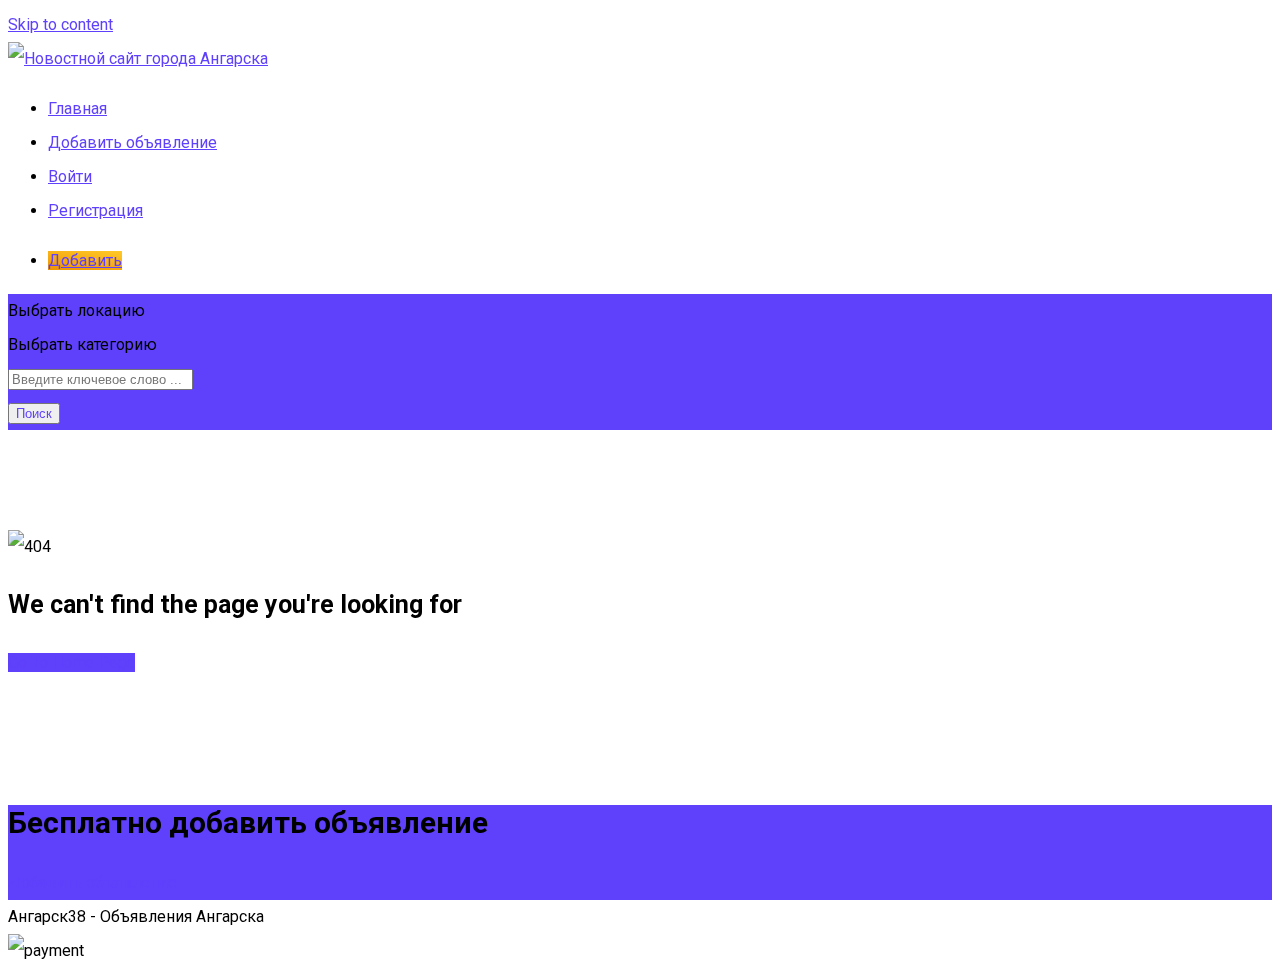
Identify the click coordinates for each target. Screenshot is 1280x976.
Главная (77, 108)
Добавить (85, 260)
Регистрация (95, 210)
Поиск (34, 413)
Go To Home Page (71, 662)
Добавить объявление (132, 142)
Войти (70, 176)
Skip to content (60, 24)
